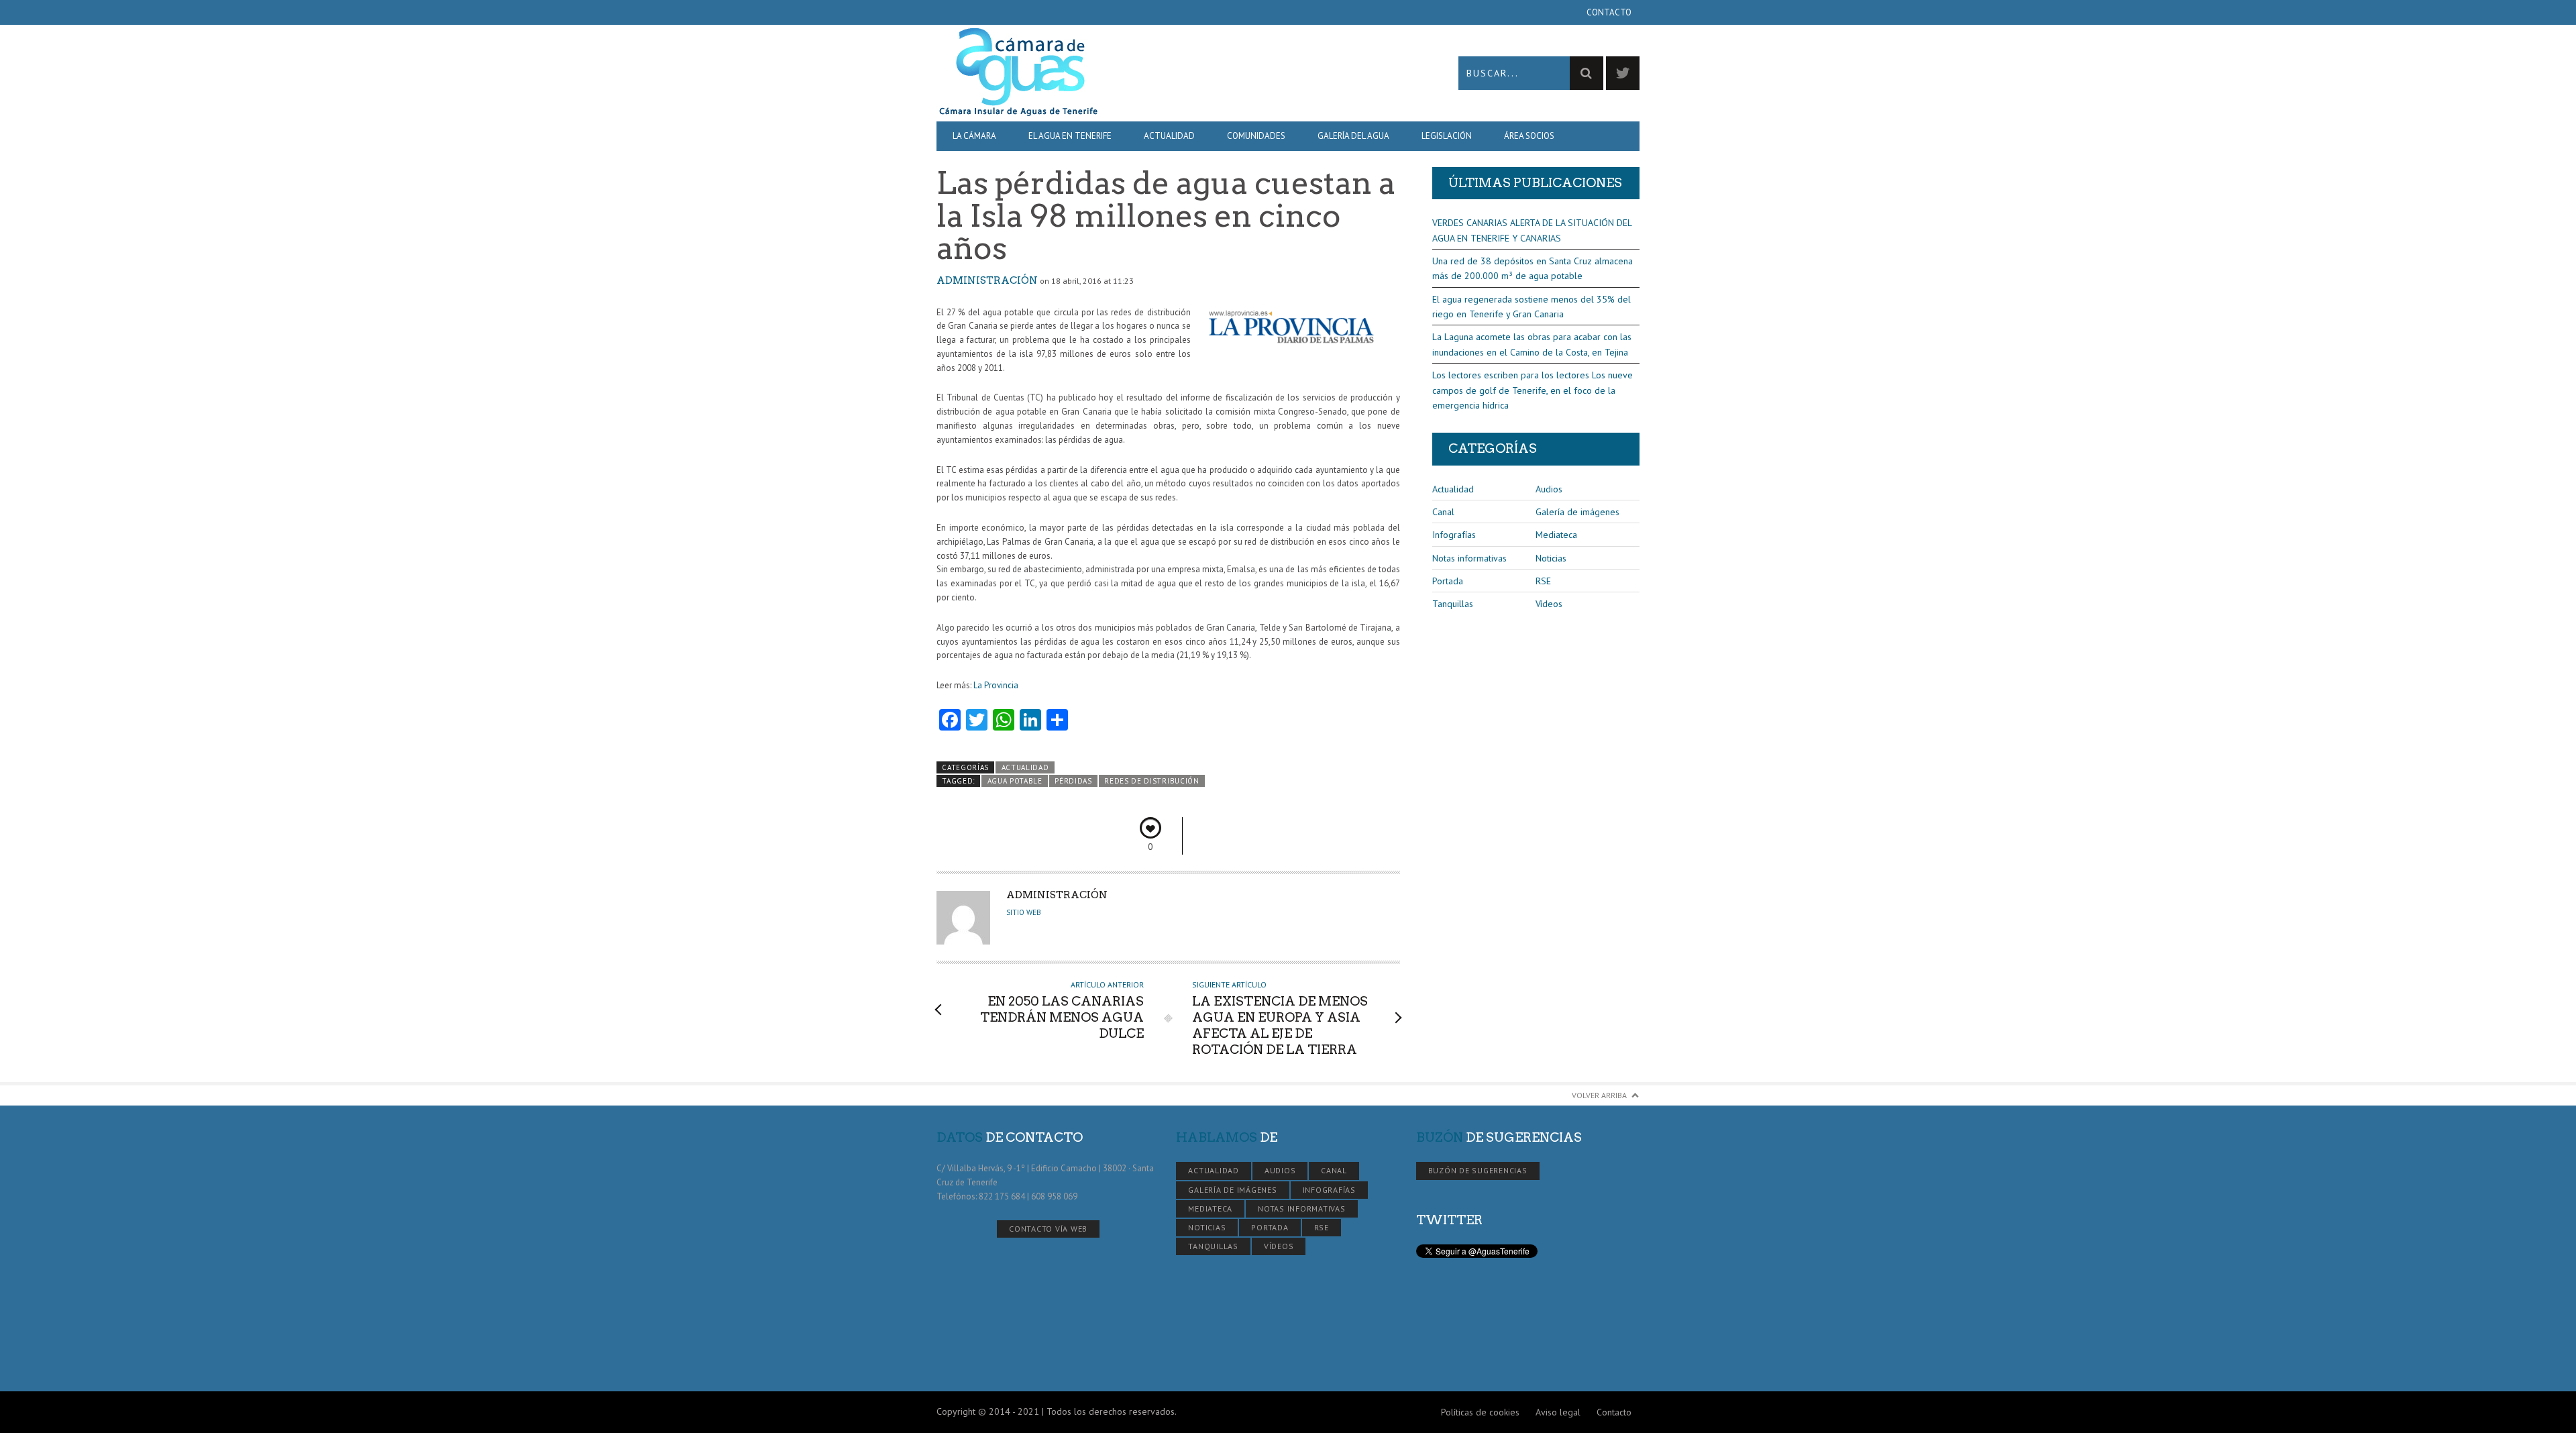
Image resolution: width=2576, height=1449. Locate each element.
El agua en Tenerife (1070, 136)
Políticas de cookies (1480, 1412)
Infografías (1454, 535)
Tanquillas (1453, 604)
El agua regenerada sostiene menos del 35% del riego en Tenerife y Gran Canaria (1532, 307)
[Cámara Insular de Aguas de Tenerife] (1112, 73)
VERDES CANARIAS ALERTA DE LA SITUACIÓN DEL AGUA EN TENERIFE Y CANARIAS (1532, 230)
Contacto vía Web (1048, 1229)
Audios (1549, 489)
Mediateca (1556, 535)
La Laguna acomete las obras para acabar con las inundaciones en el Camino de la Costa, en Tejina (1532, 344)
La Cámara (974, 136)
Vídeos (1549, 604)
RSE (1543, 581)
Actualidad (1169, 136)
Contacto (1609, 12)
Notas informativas (1469, 558)
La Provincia (996, 685)
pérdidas (1073, 781)
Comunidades (1256, 136)
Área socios (1529, 136)
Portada (1448, 581)
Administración (987, 280)
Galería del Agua (1353, 136)
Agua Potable (1015, 781)
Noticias (1551, 558)
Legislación (1447, 136)
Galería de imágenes (1577, 512)
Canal (1443, 512)
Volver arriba (1599, 1095)
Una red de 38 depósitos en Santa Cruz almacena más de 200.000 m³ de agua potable (1533, 268)
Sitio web (1024, 912)
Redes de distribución (1151, 781)
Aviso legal (1558, 1412)
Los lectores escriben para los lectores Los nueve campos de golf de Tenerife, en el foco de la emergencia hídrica (1533, 390)
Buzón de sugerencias (1478, 1170)
